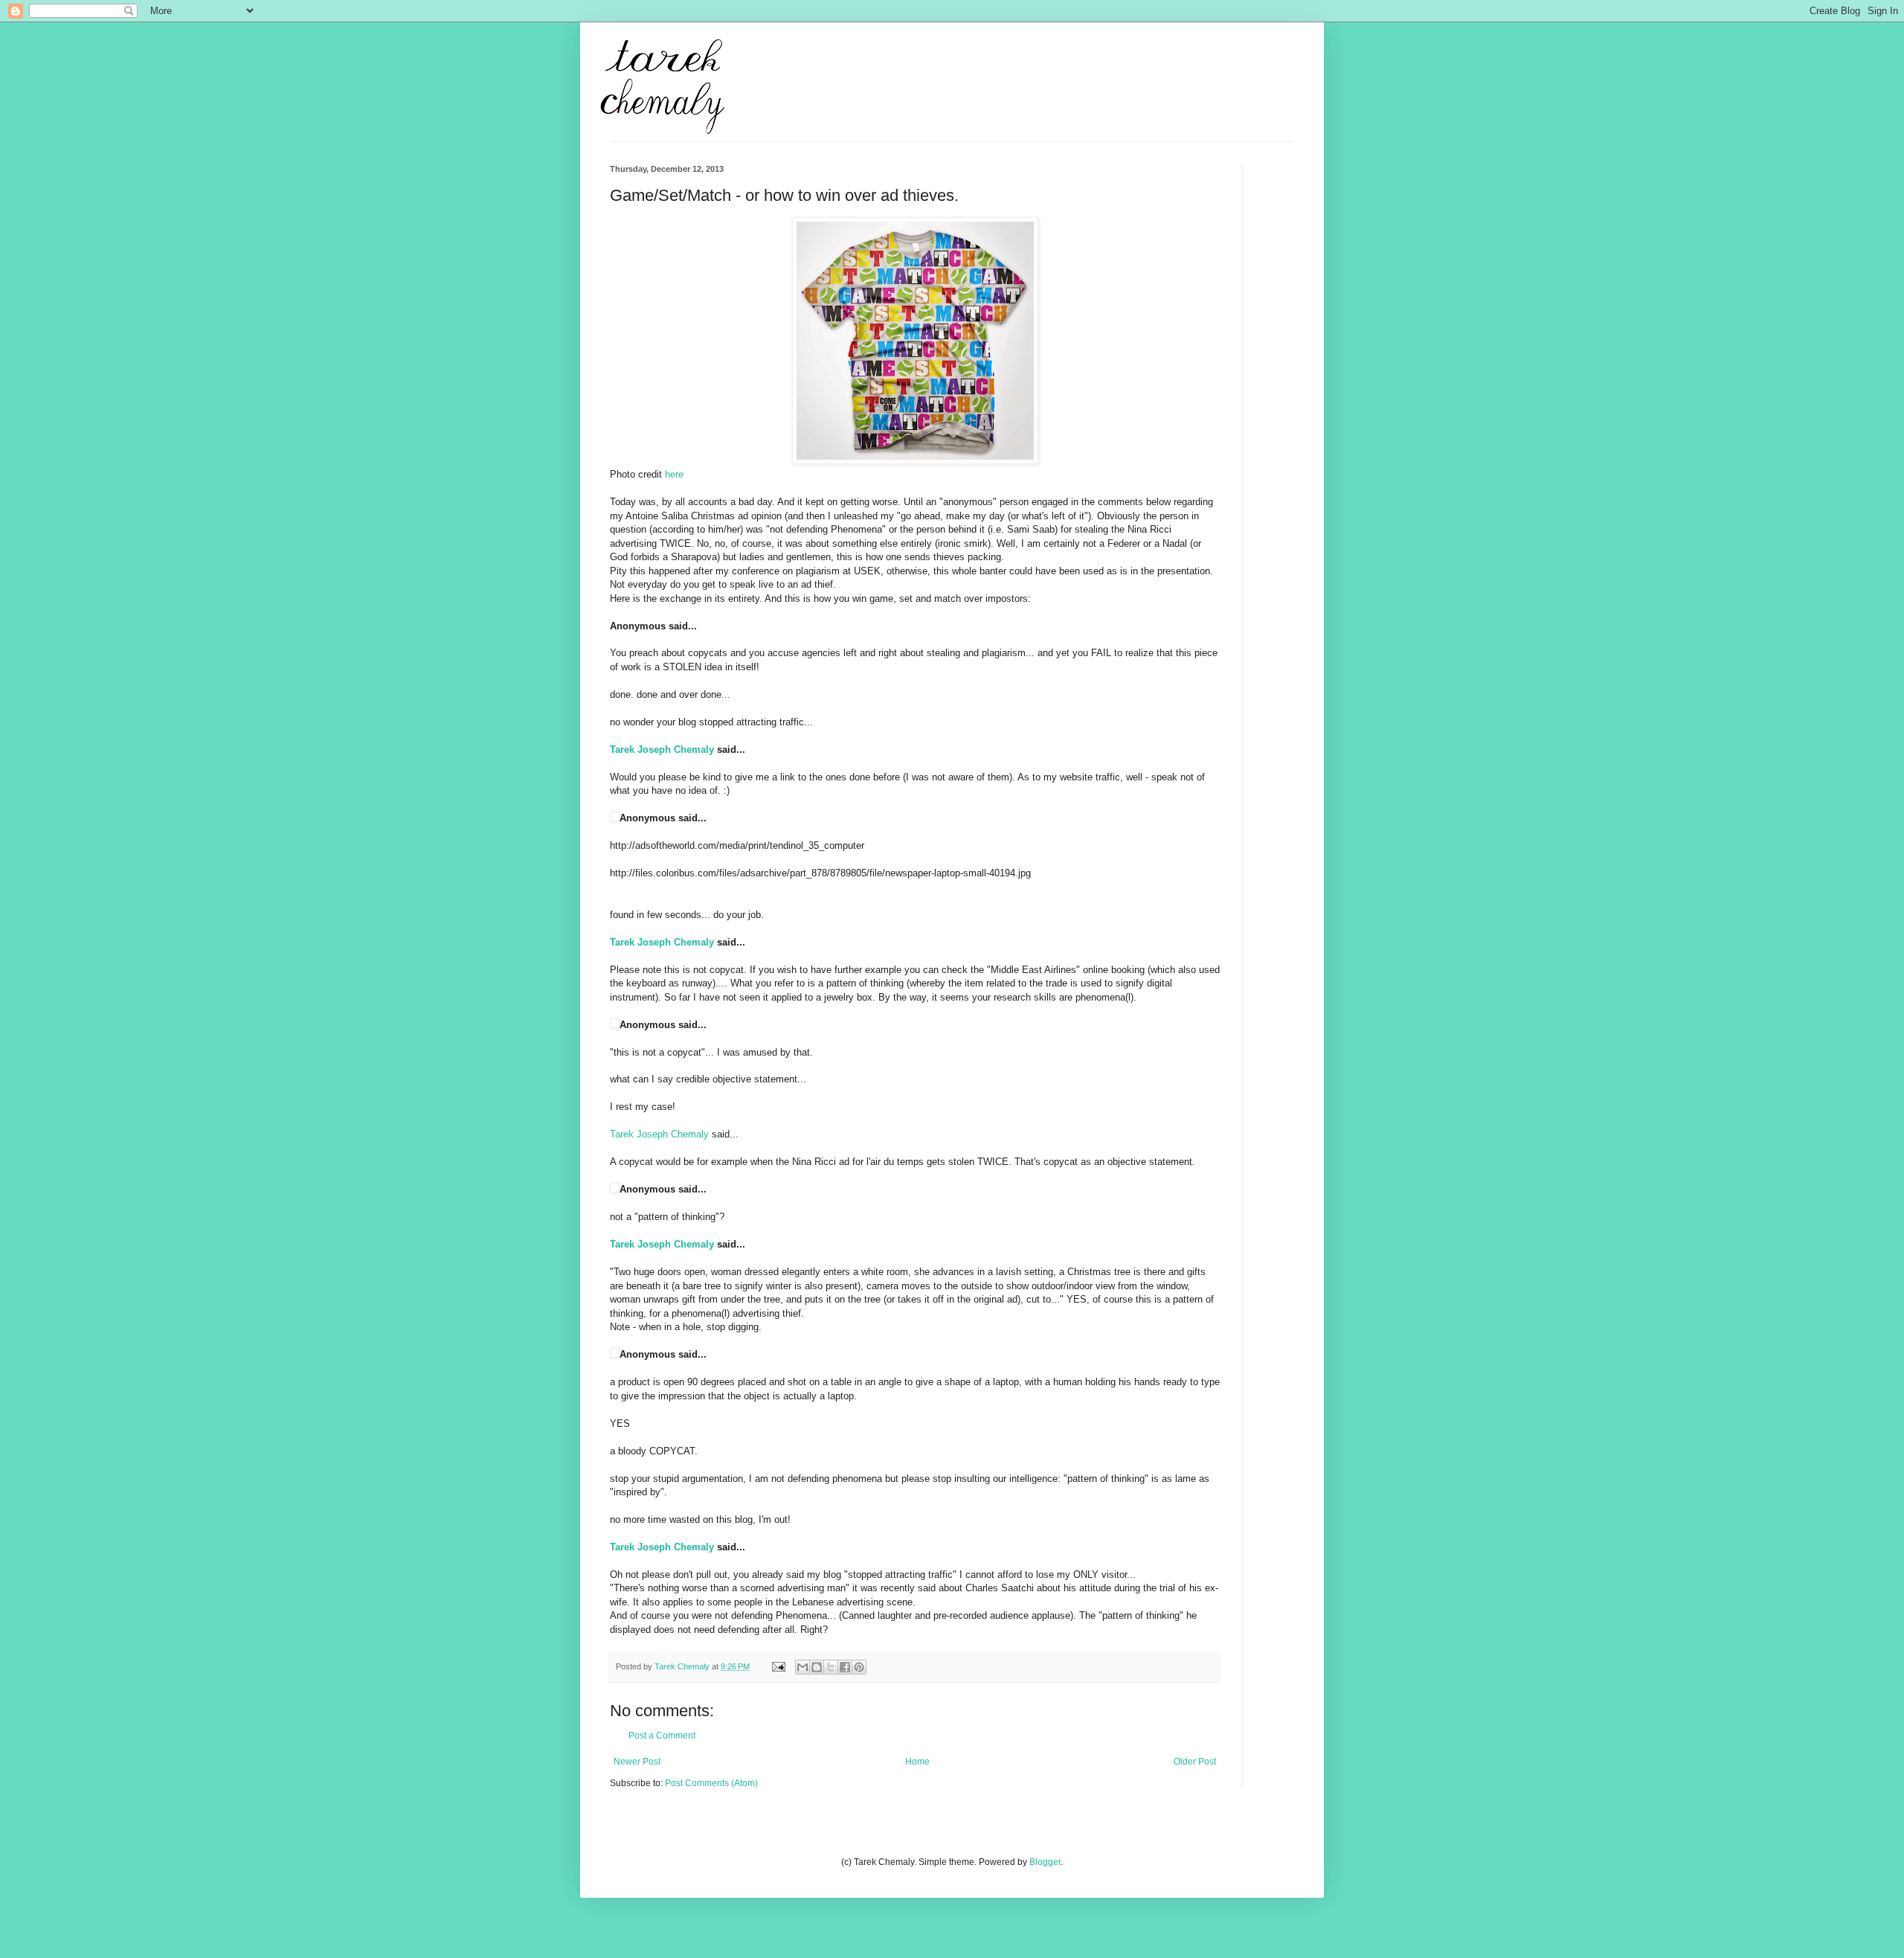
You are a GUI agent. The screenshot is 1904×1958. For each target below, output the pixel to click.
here (674, 474)
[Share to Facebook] (845, 1667)
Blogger (1045, 1862)
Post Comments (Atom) (711, 1783)
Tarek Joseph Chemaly (662, 750)
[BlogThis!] (817, 1667)
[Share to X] (831, 1667)
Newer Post (637, 1762)
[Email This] (803, 1667)
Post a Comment (662, 1736)
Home (917, 1762)
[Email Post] (778, 1666)
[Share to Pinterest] (859, 1667)
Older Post (1195, 1762)
